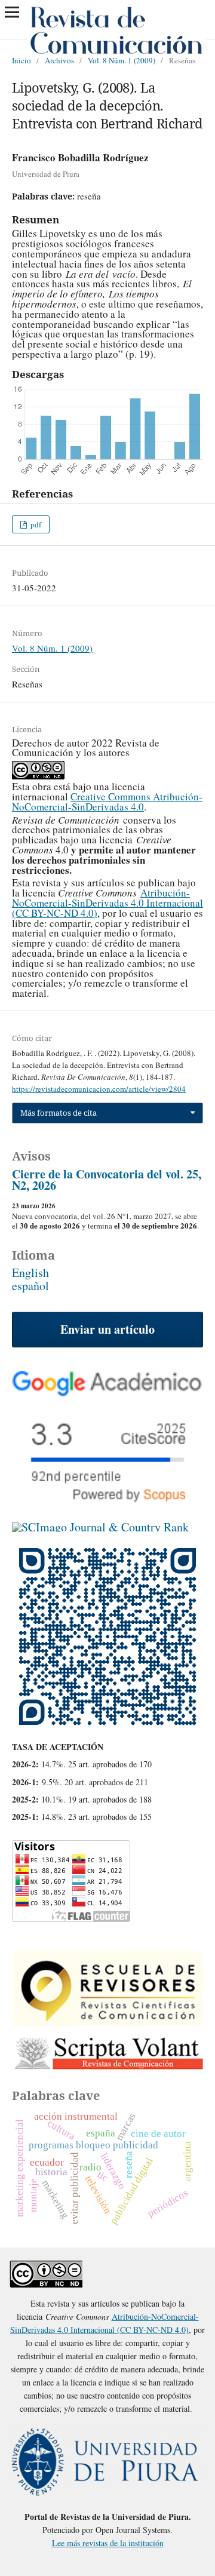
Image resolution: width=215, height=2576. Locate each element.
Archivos (59, 60)
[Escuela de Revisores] (107, 2021)
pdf (35, 524)
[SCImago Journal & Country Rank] (100, 1527)
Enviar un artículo (107, 1329)
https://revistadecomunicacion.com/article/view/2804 (99, 1089)
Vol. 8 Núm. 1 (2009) (122, 60)
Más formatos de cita (59, 1113)
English (30, 1272)
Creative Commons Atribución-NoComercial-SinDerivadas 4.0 (107, 802)
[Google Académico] (107, 1392)
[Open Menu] (12, 12)
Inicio (21, 60)
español (30, 1286)
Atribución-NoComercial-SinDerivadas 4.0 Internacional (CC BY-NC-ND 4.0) (107, 903)
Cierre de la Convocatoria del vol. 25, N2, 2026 (107, 1180)
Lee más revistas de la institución (108, 2543)
